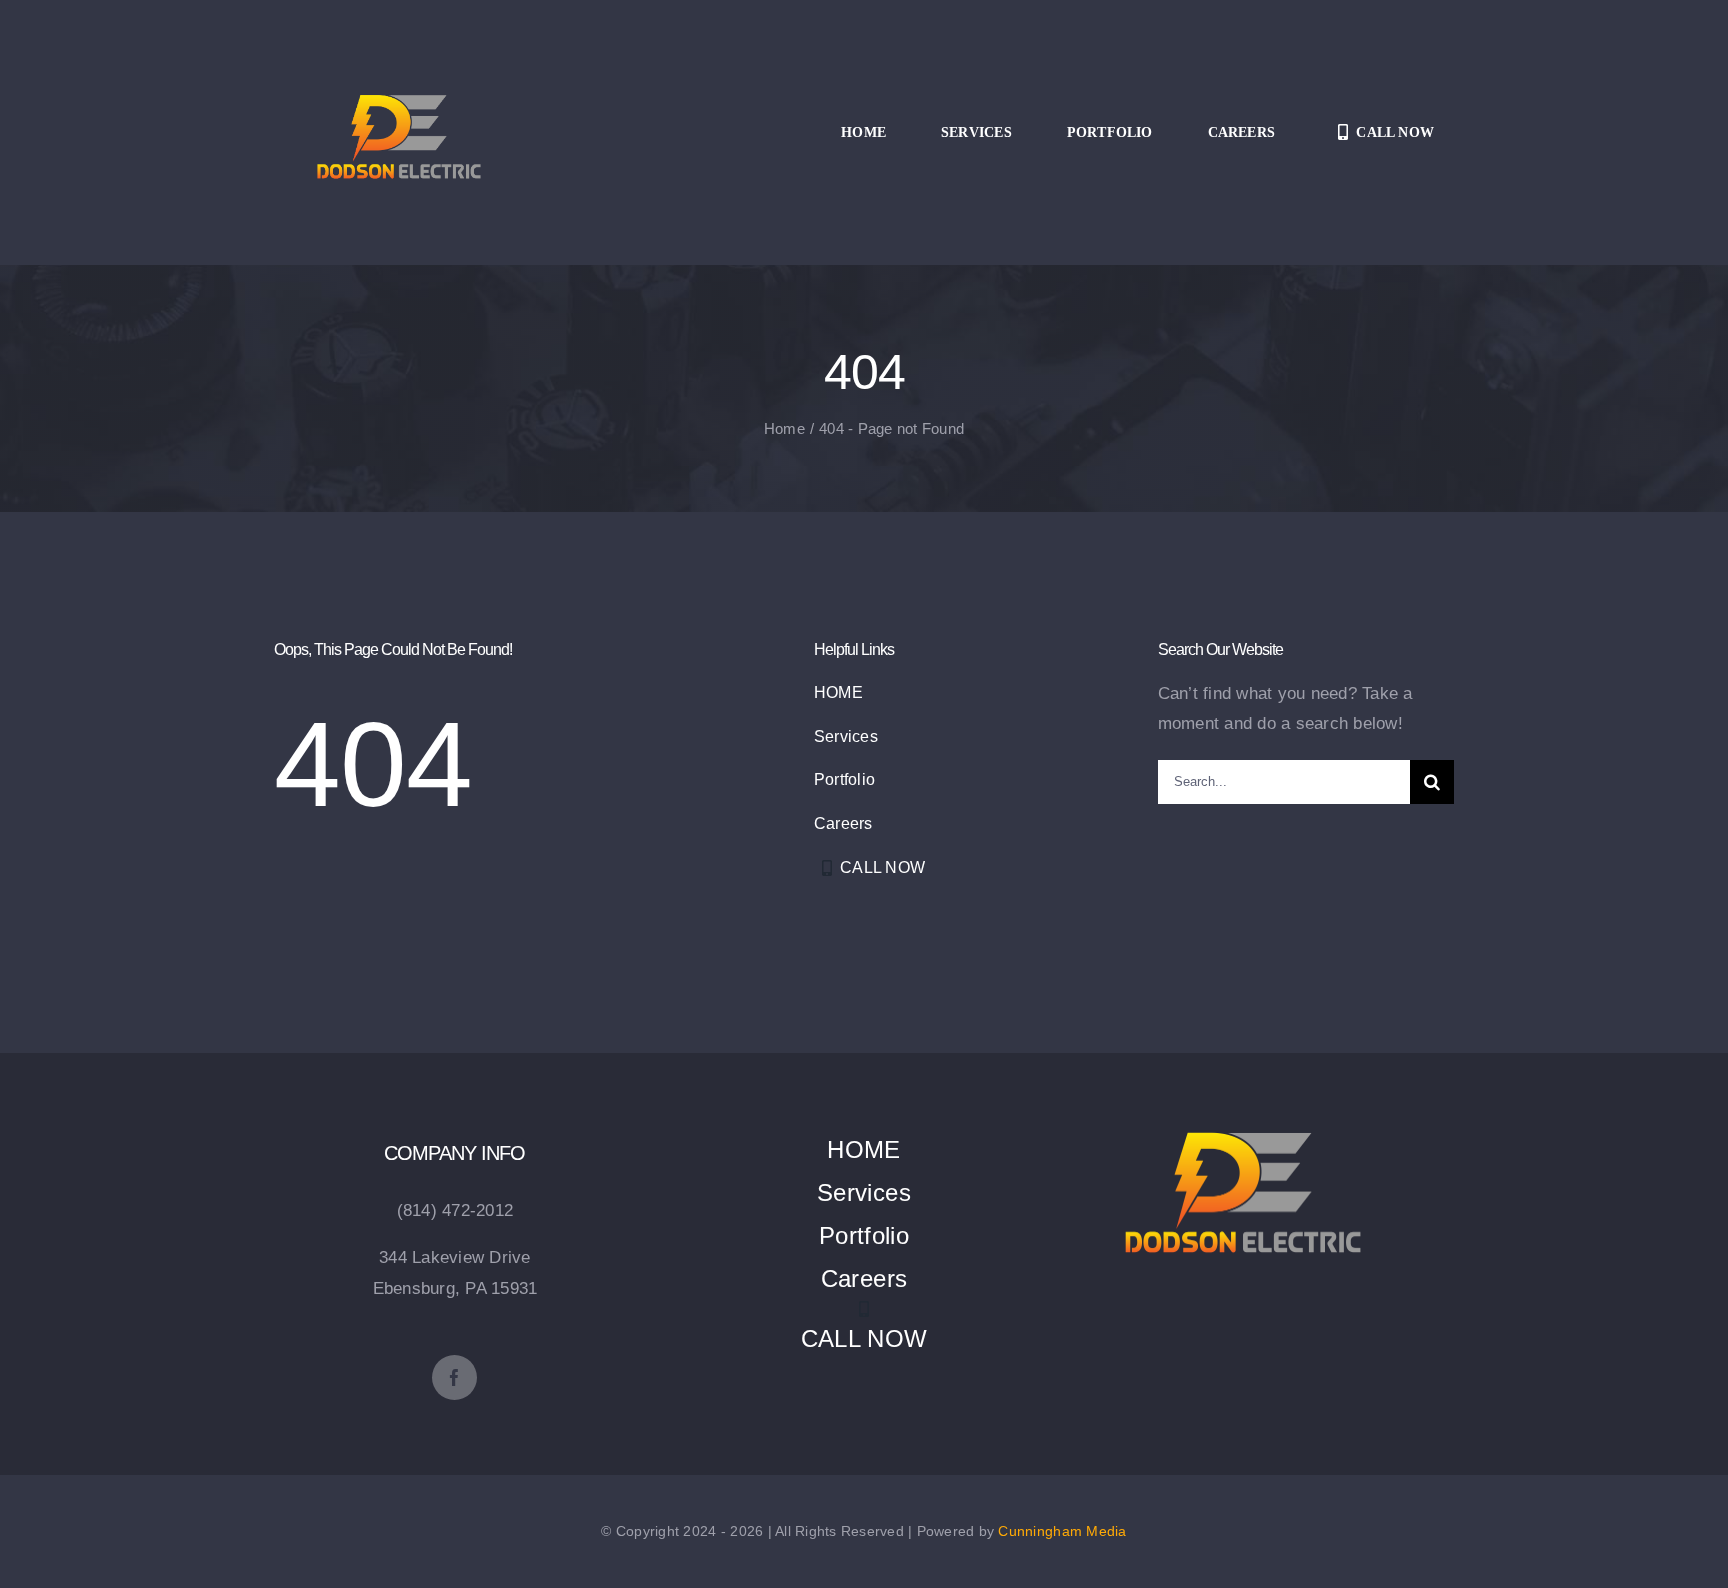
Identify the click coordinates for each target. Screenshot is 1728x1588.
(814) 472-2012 (455, 1210)
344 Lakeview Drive (455, 1257)
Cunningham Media (1062, 1531)
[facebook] (454, 1377)
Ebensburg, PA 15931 (455, 1288)
